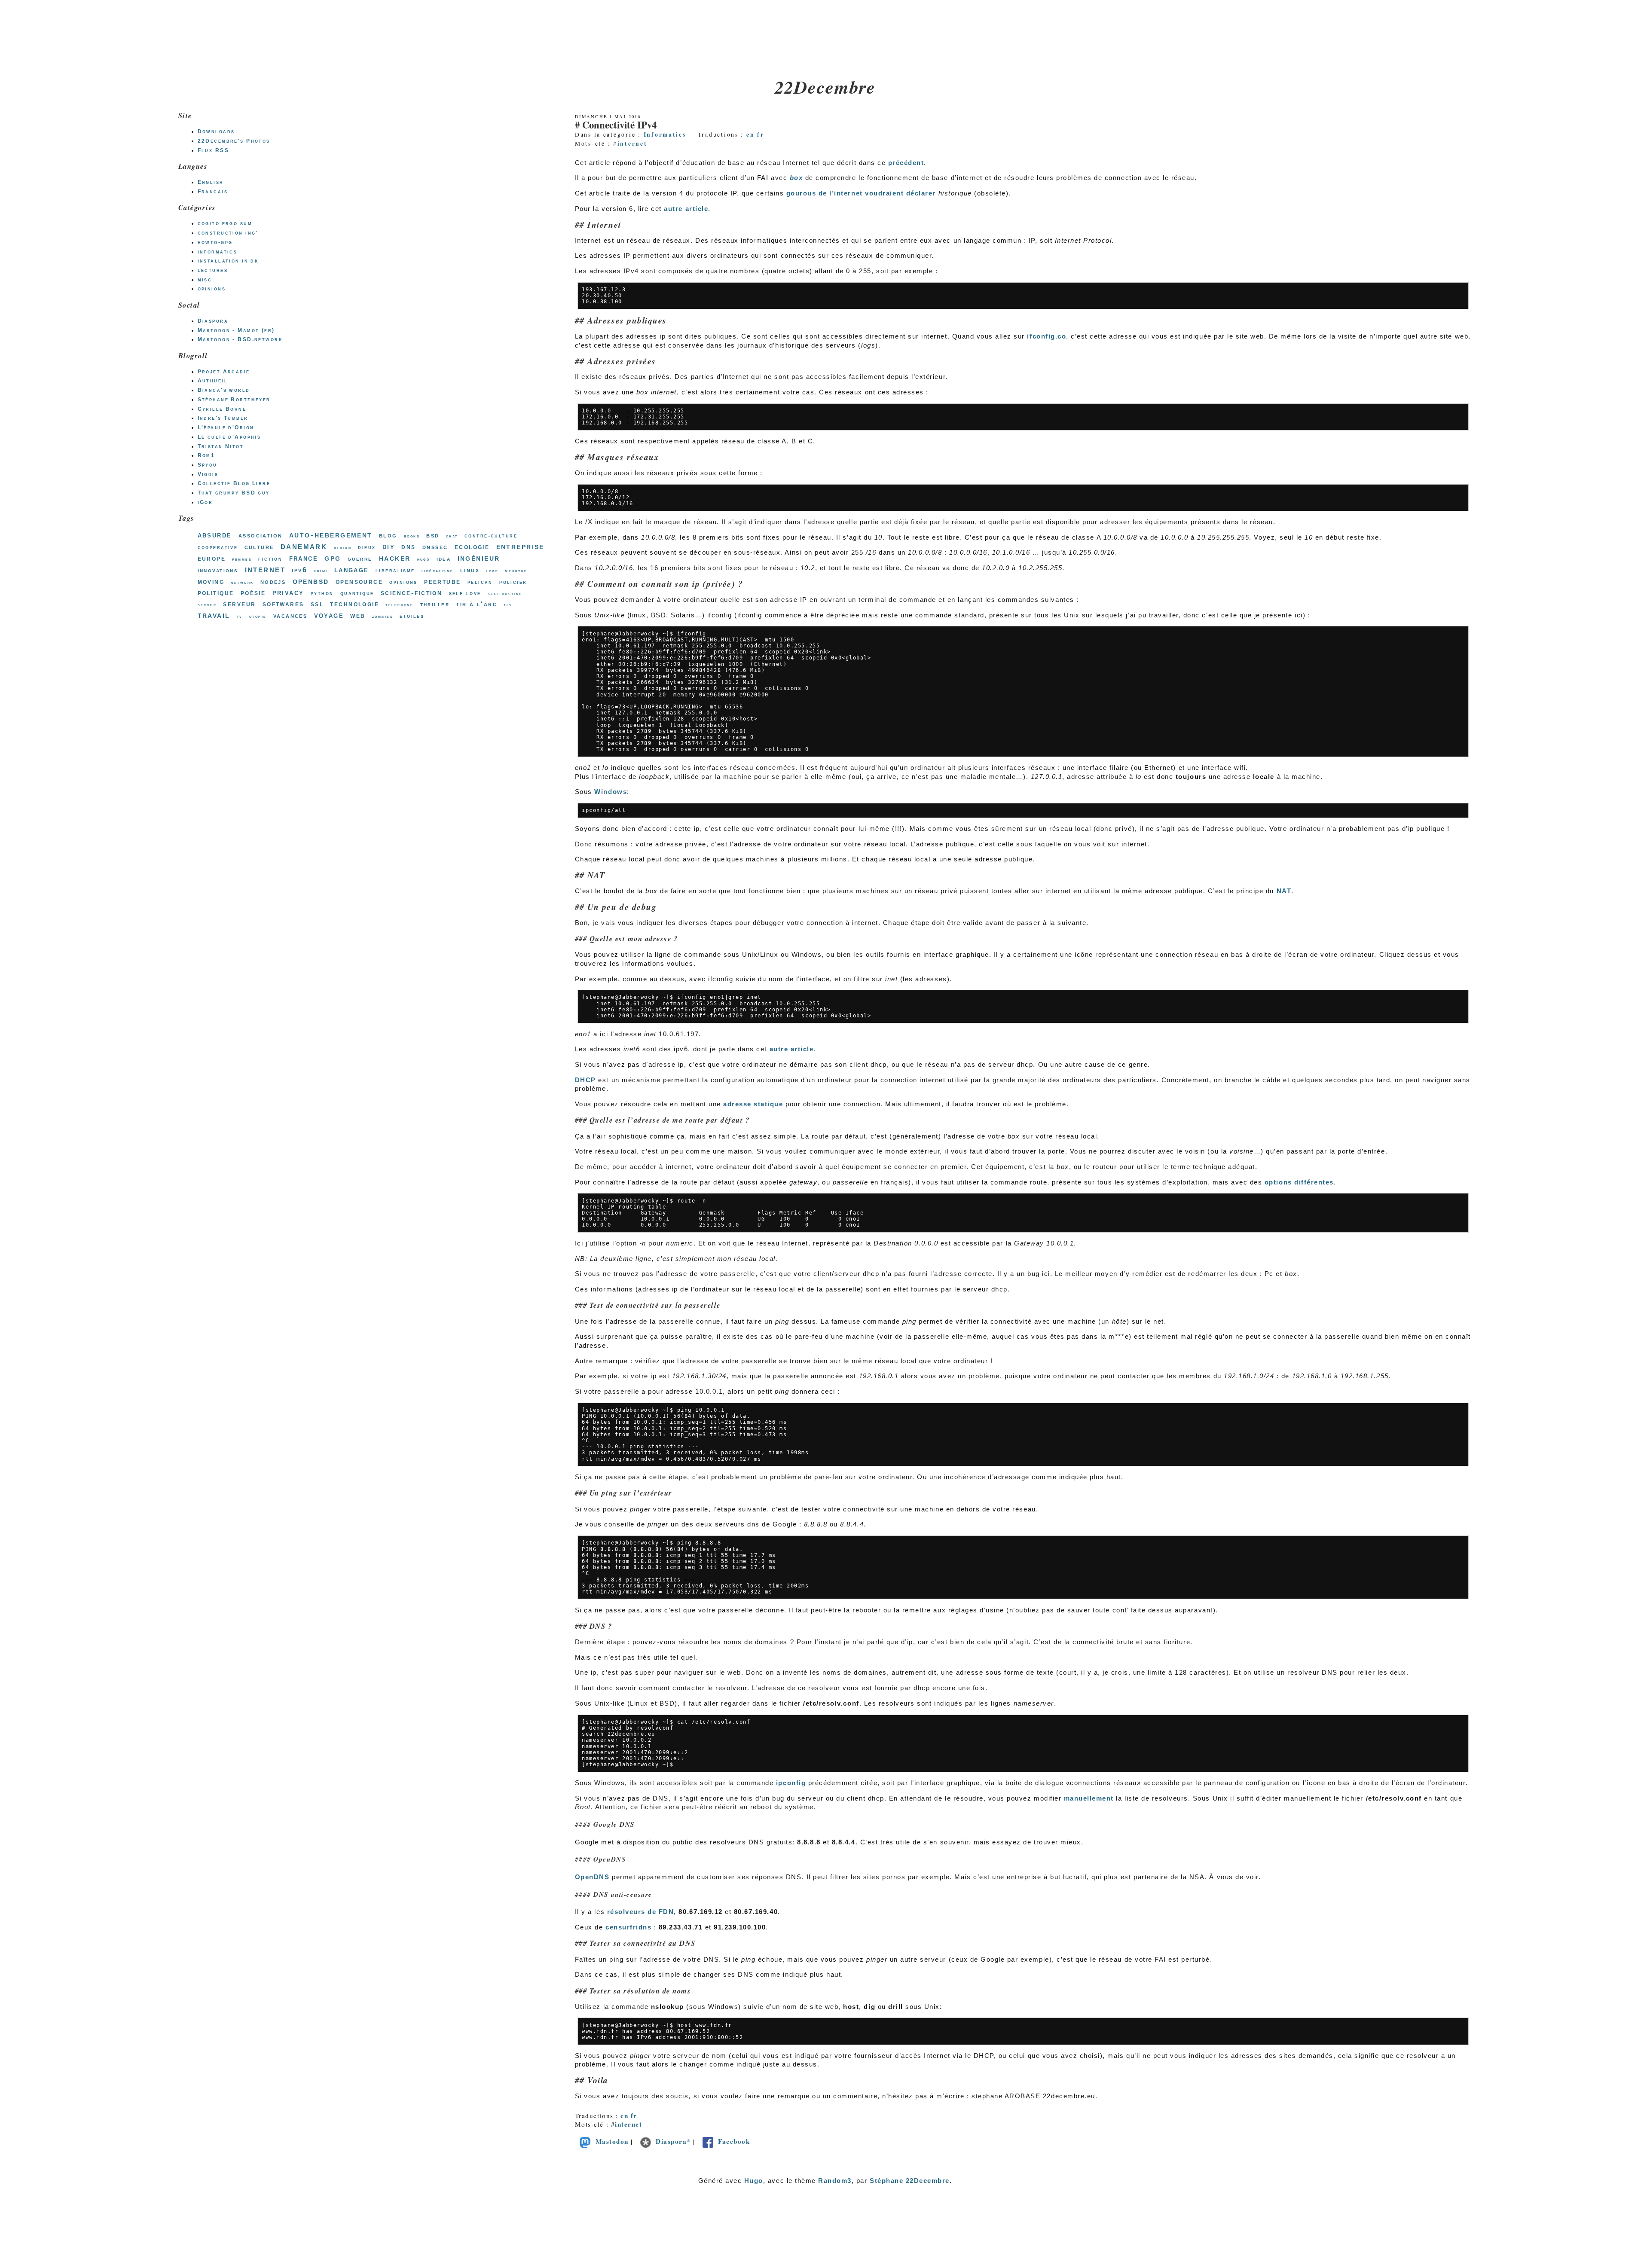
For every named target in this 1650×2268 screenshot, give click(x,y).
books (412, 536)
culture (259, 547)
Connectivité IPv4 (619, 125)
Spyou (208, 465)
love (492, 571)
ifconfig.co (1047, 336)
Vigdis (208, 474)
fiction (270, 559)
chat (452, 536)
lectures (213, 270)
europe (212, 558)
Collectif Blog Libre (234, 483)
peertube (442, 581)
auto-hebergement (331, 534)
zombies (383, 616)
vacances (290, 615)
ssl (317, 604)
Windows (611, 792)
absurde (215, 535)
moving (211, 581)
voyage (329, 615)
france (304, 558)
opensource (359, 581)
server (207, 605)
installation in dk (228, 261)
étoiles (412, 616)
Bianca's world (224, 390)
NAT (1284, 891)
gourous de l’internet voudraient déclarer (861, 193)
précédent (906, 163)
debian (343, 548)
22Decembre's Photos (234, 141)
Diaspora (213, 321)
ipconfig (791, 1783)
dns (408, 547)
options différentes (1299, 1182)
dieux (367, 547)
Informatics (665, 134)
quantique (357, 593)
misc (205, 280)
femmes (242, 559)
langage (352, 570)
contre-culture (491, 536)
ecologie (472, 546)
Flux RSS (213, 150)
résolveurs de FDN (641, 1912)
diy (389, 546)
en (750, 134)
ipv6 (299, 570)
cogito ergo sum (225, 223)
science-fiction (411, 593)
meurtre (516, 571)
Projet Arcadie (224, 372)
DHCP (585, 1080)
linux (470, 570)
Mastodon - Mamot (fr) (236, 330)
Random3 (835, 2181)
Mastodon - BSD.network (240, 339)
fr (761, 134)
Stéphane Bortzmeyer (234, 400)
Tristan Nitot (221, 446)
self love (465, 593)
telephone (399, 605)
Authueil (213, 381)
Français (213, 192)
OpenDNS (592, 1877)
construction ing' (228, 233)
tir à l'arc (477, 604)
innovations (218, 570)
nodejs (273, 581)
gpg (333, 558)
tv (240, 616)
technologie (354, 604)
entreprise (520, 546)
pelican (480, 582)
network (242, 582)
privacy (288, 592)
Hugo (754, 2181)
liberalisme (395, 570)
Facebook (734, 2141)
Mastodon (612, 2141)
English (211, 182)
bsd (433, 535)
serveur (239, 604)
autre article (686, 209)
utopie (258, 616)
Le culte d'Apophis (229, 437)
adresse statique (753, 1104)
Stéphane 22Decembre (910, 2181)
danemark (304, 546)
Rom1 (206, 455)
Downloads (216, 131)
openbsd (311, 581)
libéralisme (438, 571)
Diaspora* (673, 2141)
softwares (283, 604)
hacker (395, 558)
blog (388, 535)
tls (508, 605)
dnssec (435, 547)
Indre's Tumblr (223, 418)
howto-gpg (215, 242)
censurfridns (628, 1927)
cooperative (218, 547)
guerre (360, 559)
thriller (435, 604)
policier (513, 582)
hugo (424, 559)
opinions (212, 289)
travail (214, 615)
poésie (253, 592)
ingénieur (479, 558)
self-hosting (505, 594)
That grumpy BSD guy (234, 493)
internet (632, 143)
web (358, 615)
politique (216, 592)
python (322, 593)
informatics (218, 252)
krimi (321, 571)
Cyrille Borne (222, 409)
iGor (205, 502)
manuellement (1089, 1798)
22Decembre (825, 87)
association (261, 535)
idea (444, 559)
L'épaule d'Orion (226, 427)
